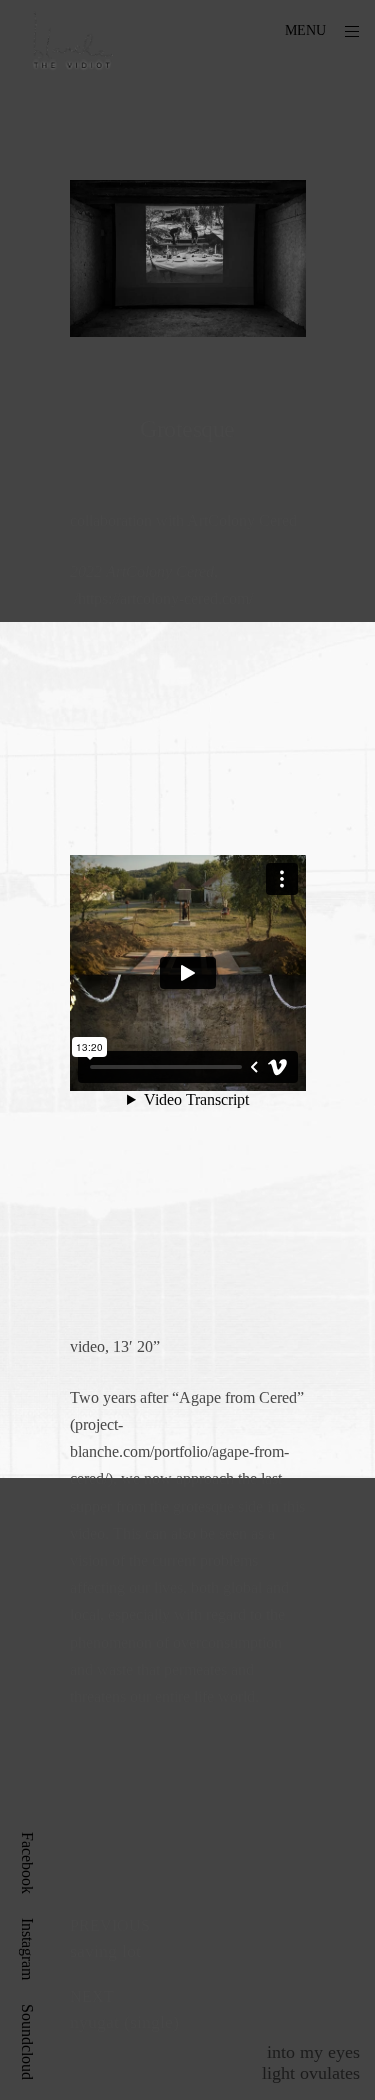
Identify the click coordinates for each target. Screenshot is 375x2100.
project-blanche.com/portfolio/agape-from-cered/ (179, 1451)
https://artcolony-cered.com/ (165, 598)
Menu (305, 30)
